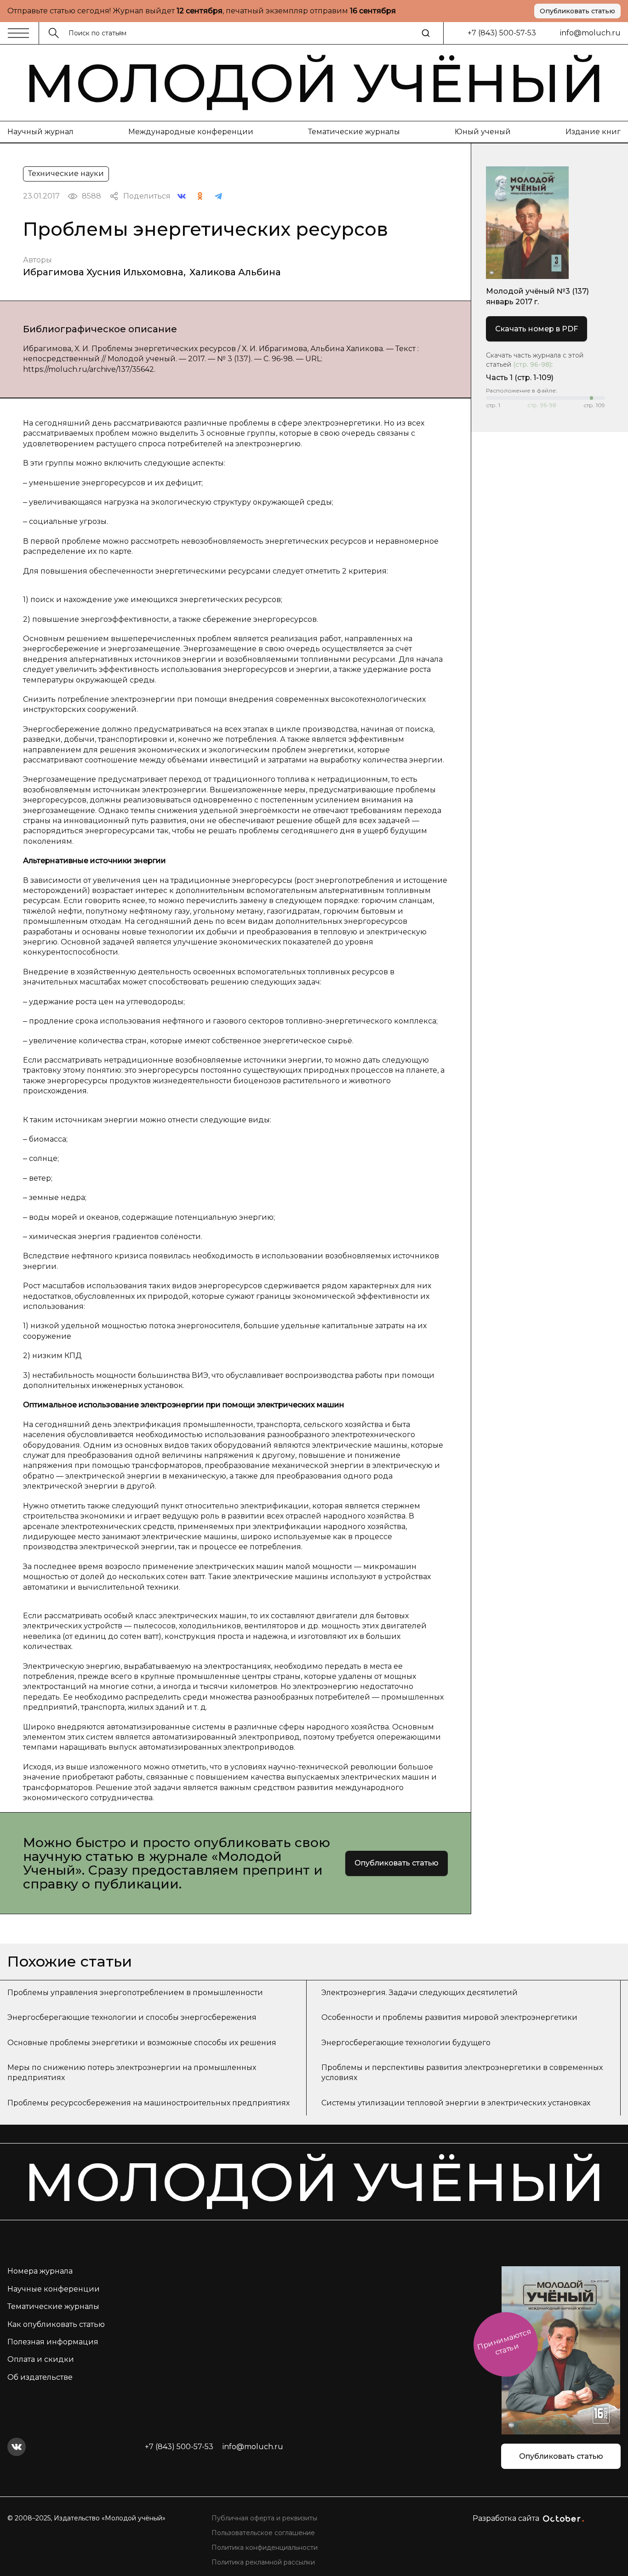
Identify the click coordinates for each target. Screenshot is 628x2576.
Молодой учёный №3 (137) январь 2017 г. (537, 296)
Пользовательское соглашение (263, 2533)
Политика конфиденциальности (265, 2548)
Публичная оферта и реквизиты (264, 2518)
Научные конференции (54, 2289)
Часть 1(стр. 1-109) (520, 378)
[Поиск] (426, 33)
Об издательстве (40, 2377)
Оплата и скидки (41, 2359)
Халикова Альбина (235, 272)
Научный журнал (40, 132)
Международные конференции (191, 132)
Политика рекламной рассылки (263, 2562)
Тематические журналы (354, 132)
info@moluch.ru (590, 33)
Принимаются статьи (504, 2342)
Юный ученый (483, 132)
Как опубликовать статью (56, 2324)
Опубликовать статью (577, 11)
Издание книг (593, 132)
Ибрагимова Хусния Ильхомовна (103, 272)
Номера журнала (40, 2271)
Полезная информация (53, 2342)
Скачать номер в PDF (537, 329)
